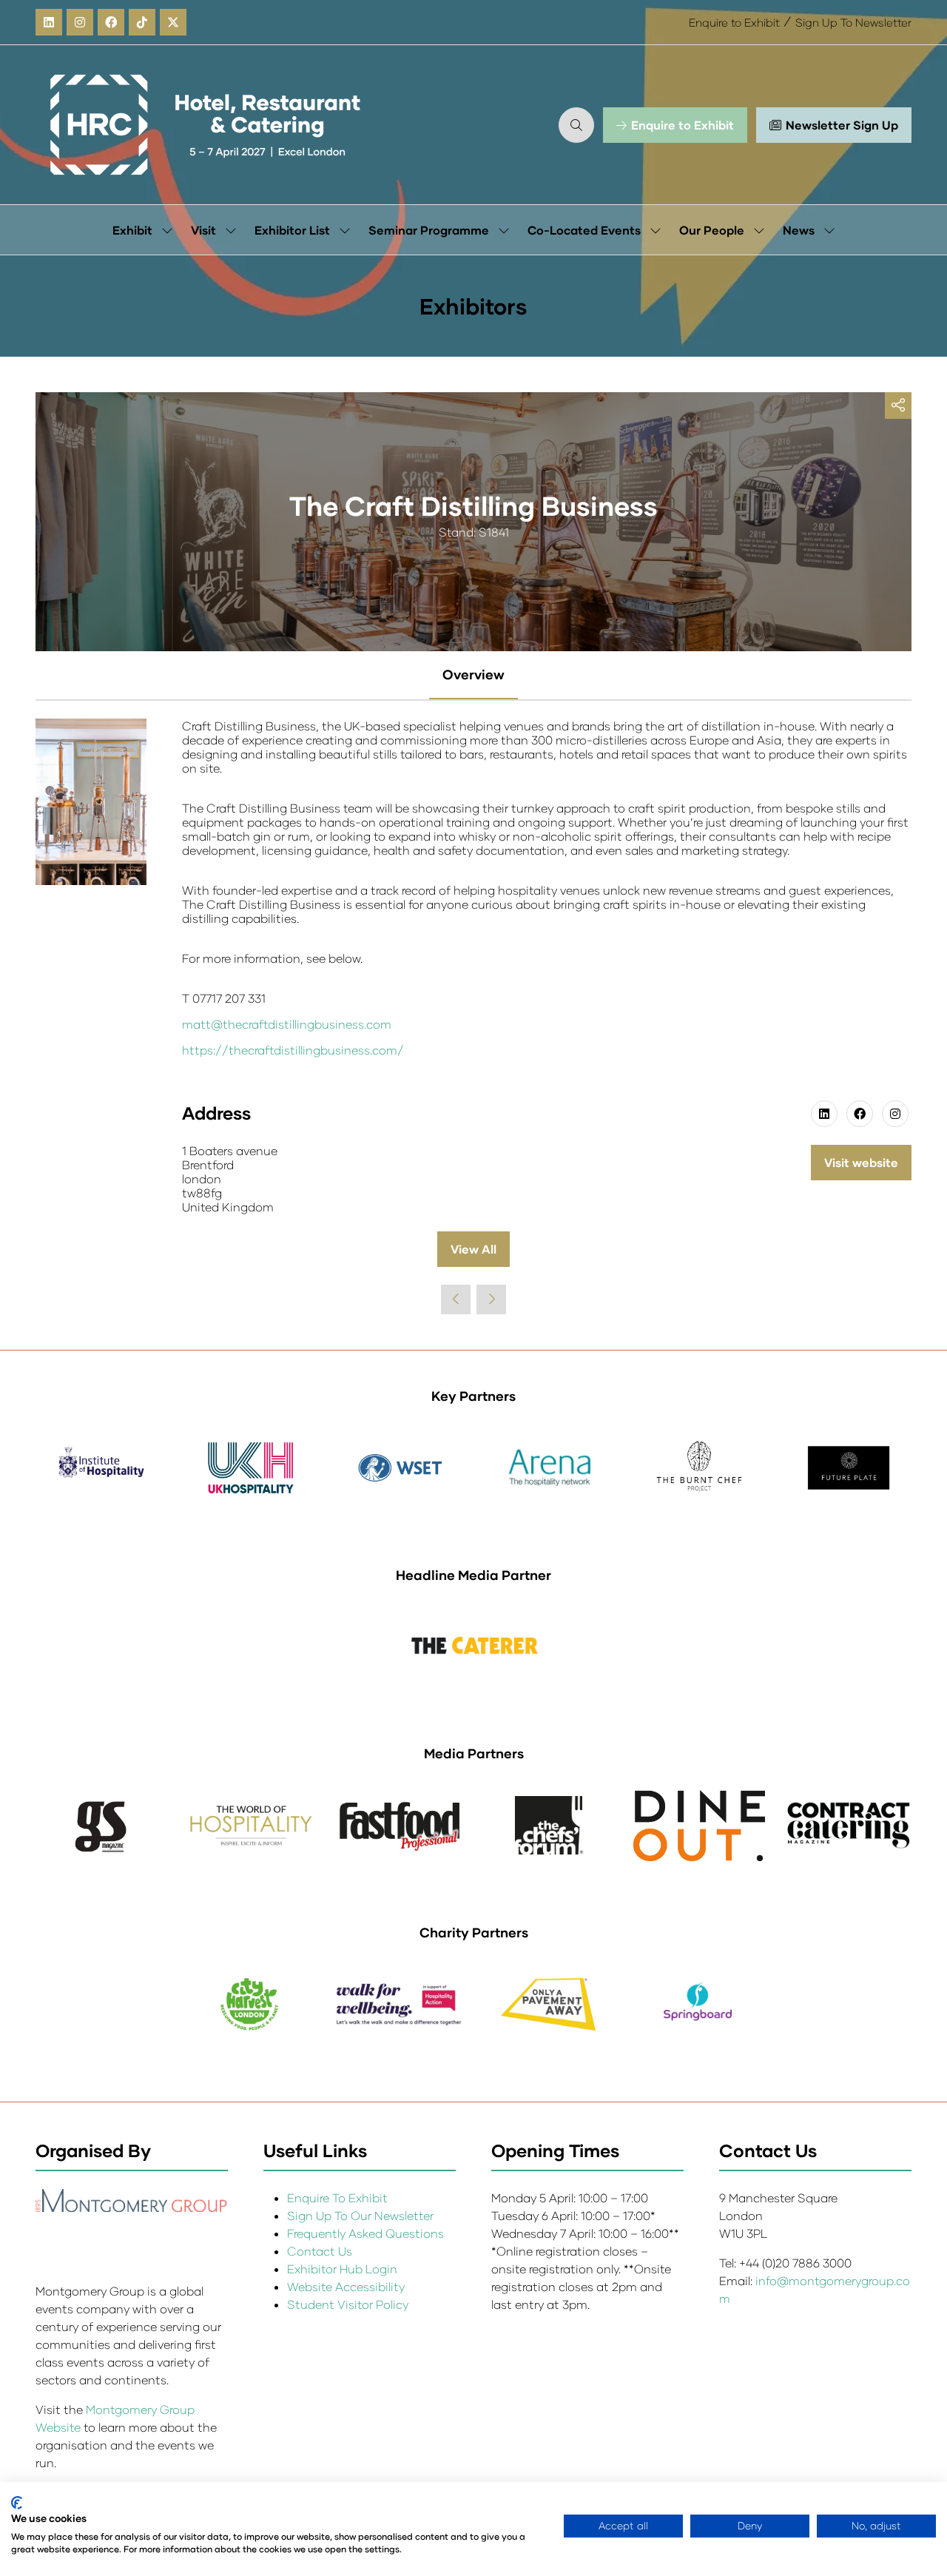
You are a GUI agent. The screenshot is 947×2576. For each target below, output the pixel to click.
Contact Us (320, 2251)
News (799, 230)
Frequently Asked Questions (365, 2233)
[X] (173, 22)
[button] (576, 125)
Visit (203, 230)
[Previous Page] (456, 1299)
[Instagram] (80, 22)
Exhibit (132, 230)
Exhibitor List (292, 230)
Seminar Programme (429, 230)
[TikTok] (142, 22)
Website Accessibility (346, 2286)
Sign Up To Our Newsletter (360, 2215)
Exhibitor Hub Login (342, 2269)
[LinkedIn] (49, 22)
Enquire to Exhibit (734, 22)
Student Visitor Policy (349, 2304)
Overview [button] (473, 674)
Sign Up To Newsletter (853, 22)
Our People (712, 230)
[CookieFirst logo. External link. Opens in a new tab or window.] (17, 2503)
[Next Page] (491, 1299)
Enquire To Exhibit (337, 2197)
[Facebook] (111, 22)
